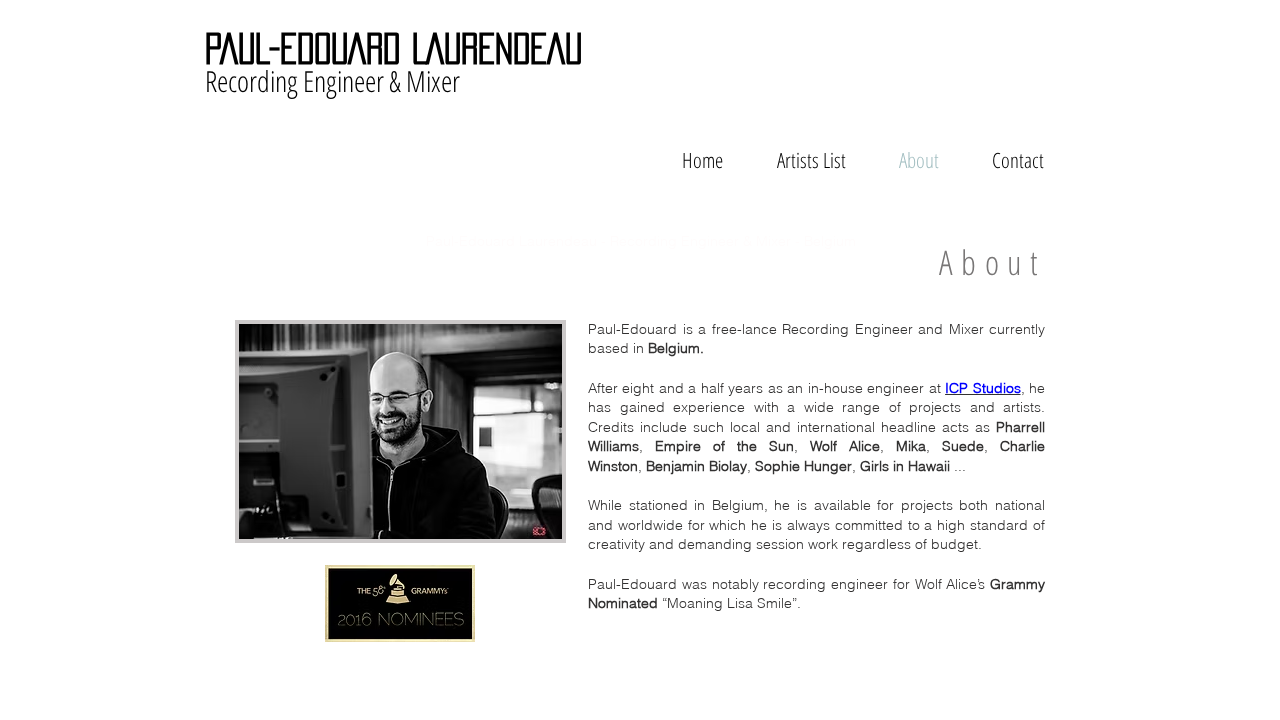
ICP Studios (982, 388)
